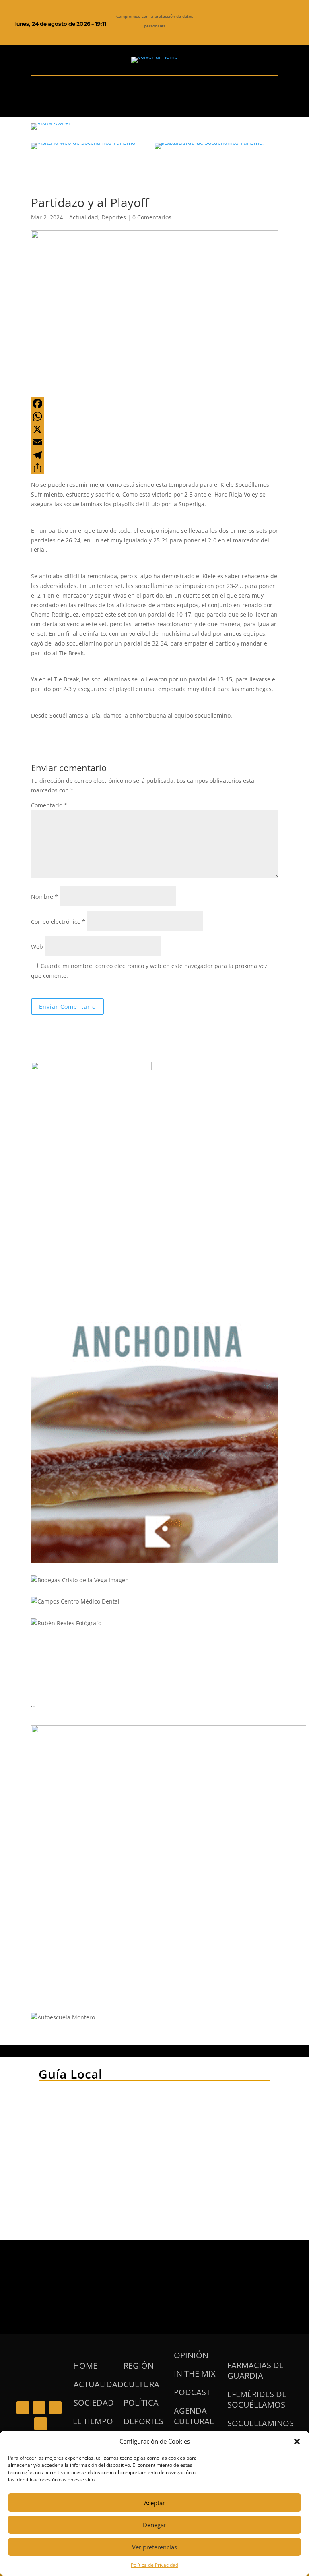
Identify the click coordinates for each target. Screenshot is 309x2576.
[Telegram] (154, 455)
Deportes (114, 217)
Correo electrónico (58, 922)
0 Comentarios (152, 217)
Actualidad (84, 217)
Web (37, 947)
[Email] (154, 442)
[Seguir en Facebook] (222, 33)
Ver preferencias (154, 2547)
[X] (154, 429)
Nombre (44, 897)
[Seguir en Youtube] (272, 33)
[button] (297, 2442)
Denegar (154, 2525)
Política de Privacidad (154, 2565)
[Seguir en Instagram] (255, 33)
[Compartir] (154, 468)
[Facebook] (154, 403)
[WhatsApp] (154, 416)
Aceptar (154, 2503)
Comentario (49, 805)
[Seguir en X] (239, 33)
